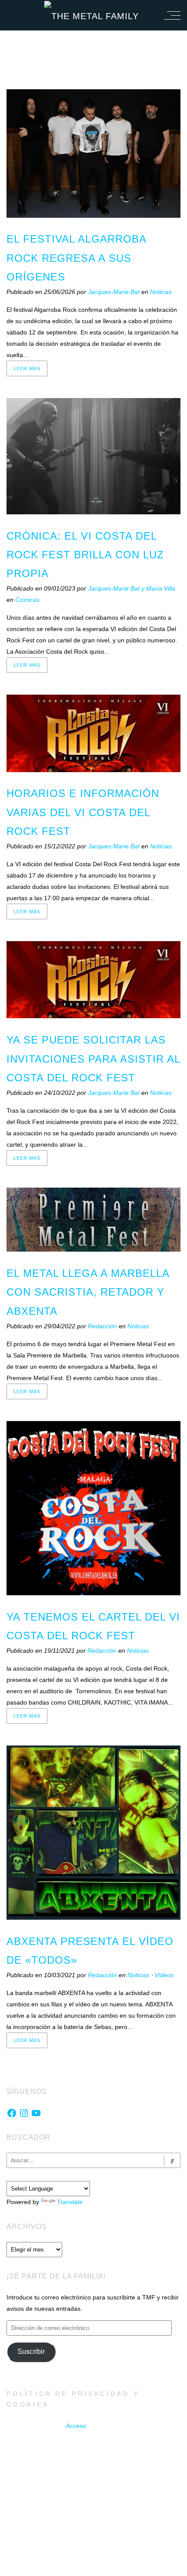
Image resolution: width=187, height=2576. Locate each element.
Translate (70, 2202)
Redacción (103, 1326)
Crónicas (27, 600)
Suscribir (31, 2351)
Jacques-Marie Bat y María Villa (132, 588)
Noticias (161, 292)
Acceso (76, 2426)
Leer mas (27, 368)
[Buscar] (172, 2160)
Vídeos (164, 1975)
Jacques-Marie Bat (115, 292)
